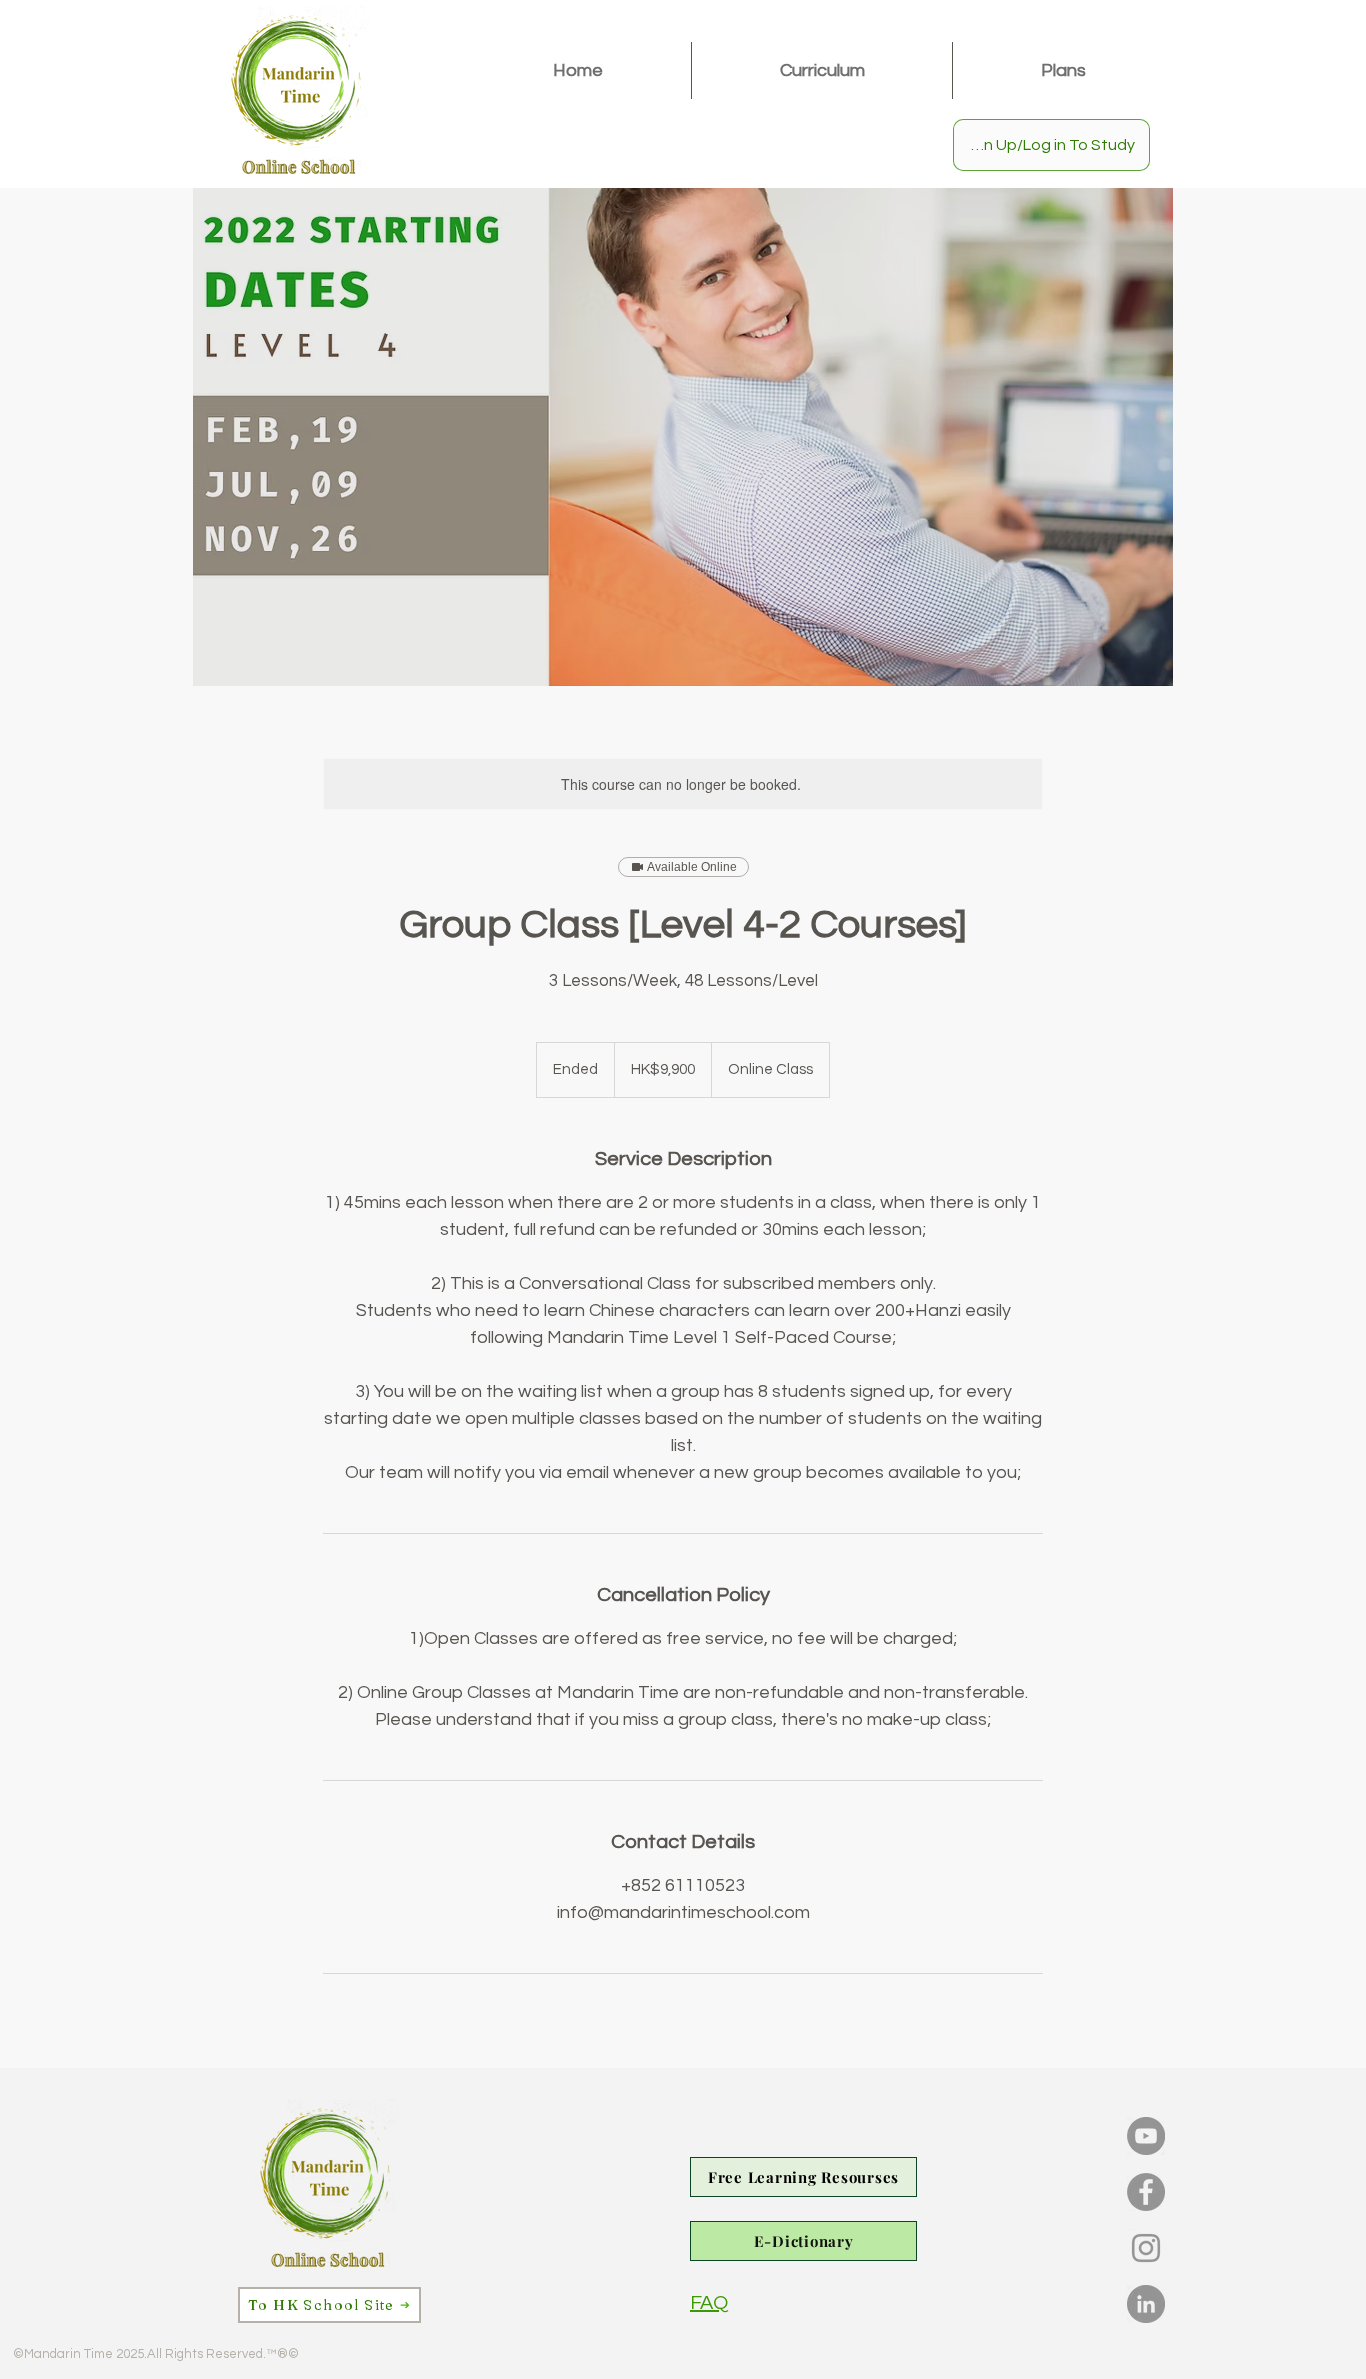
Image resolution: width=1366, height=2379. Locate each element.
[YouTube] (1146, 2136)
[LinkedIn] (1146, 2304)
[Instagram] (1146, 2248)
